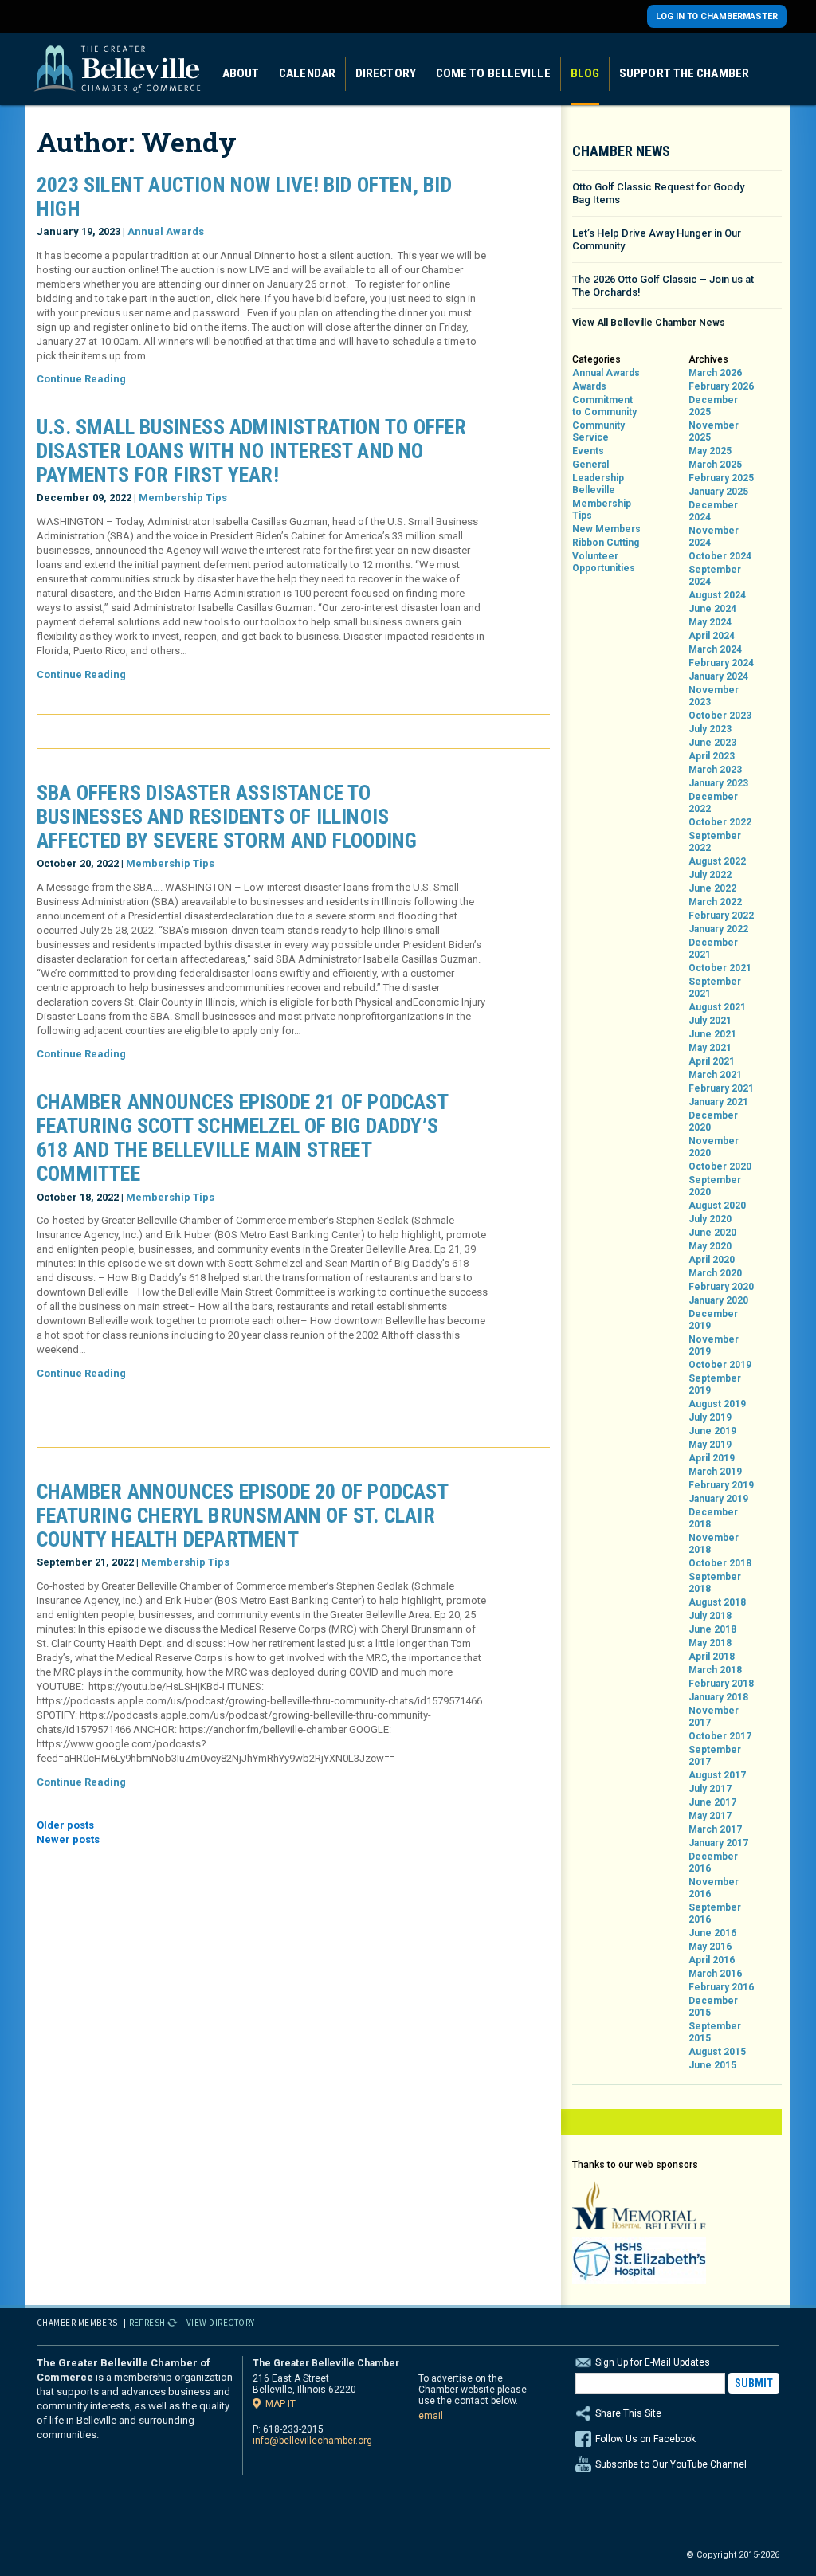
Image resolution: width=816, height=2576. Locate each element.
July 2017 (710, 1789)
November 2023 (714, 696)
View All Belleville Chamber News (649, 323)
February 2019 (721, 1485)
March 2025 (715, 465)
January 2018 (718, 1697)
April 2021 (712, 1061)
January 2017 (718, 1843)
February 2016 (721, 1987)
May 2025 (710, 451)
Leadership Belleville (598, 484)
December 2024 (713, 511)
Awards (589, 386)
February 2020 (721, 1287)
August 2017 (717, 1775)
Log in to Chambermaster (717, 16)
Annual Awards (166, 231)
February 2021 (721, 1088)
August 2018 (717, 1602)
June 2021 (712, 1034)
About (241, 73)
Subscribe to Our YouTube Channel (671, 2464)
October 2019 (720, 1365)
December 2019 (713, 1320)
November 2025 (714, 431)
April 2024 (712, 636)
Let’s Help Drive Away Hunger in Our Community (657, 239)
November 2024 (714, 537)
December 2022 (713, 803)
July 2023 (710, 729)
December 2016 (713, 1862)
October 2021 (720, 968)
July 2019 (710, 1417)
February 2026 (721, 386)
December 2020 (713, 1121)
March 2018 (715, 1670)
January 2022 (718, 929)
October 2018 (720, 1563)
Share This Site (628, 2413)
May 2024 (710, 622)
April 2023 (712, 756)
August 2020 (717, 1206)
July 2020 (710, 1219)
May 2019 (710, 1445)
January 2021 (718, 1102)
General (590, 465)
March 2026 (715, 373)
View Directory (221, 2323)
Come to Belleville (493, 73)
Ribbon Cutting (606, 543)
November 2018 (714, 1544)
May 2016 (710, 1947)
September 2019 (715, 1384)
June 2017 (712, 1802)
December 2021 (713, 949)
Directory (386, 73)
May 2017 (710, 1816)
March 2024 (715, 649)
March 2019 (715, 1472)
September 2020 (715, 1186)
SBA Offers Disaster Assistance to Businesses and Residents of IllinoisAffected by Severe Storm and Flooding (227, 817)
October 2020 (720, 1166)
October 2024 (720, 556)
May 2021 (710, 1048)
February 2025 (721, 478)
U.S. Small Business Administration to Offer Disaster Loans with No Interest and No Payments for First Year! (252, 451)
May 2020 (710, 1246)
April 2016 (712, 1960)
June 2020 (712, 1233)
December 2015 (713, 2007)
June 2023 (712, 743)
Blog (585, 73)
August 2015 (717, 2052)
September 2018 (715, 1583)
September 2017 (715, 1756)
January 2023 (718, 783)
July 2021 (710, 1021)
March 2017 (715, 1829)
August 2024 (717, 595)
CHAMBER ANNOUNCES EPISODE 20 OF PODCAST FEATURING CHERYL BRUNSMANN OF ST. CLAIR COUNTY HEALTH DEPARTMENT (242, 1515)
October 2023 (720, 716)
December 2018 (713, 1518)
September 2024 (715, 576)
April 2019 (712, 1458)
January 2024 (718, 676)
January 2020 (718, 1300)
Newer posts (68, 1839)
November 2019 (714, 1345)
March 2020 (715, 1273)
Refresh (148, 2323)
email (431, 2416)
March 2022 (715, 902)
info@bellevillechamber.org (312, 2441)
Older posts (65, 1825)
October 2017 (720, 1736)
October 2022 (720, 822)
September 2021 (715, 988)
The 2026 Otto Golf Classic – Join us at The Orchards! (663, 286)
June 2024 (712, 609)
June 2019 (712, 1431)
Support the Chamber (684, 73)
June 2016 (712, 1933)
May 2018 (710, 1643)
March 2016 (715, 1974)
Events (588, 451)
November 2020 (714, 1147)
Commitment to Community (604, 406)
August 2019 (717, 1404)
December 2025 (713, 406)
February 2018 (721, 1684)
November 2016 (714, 1888)
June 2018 (712, 1629)
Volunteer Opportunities (604, 562)
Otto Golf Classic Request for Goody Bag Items (658, 193)
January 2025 (718, 492)
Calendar (307, 73)
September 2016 (715, 1913)
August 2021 (717, 1007)
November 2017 (714, 1717)
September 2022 (715, 842)
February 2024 (721, 663)
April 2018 (712, 1657)
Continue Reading (81, 379)
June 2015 (712, 2065)
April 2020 (712, 1260)
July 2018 (710, 1616)
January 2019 (718, 1499)
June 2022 (712, 888)
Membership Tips (183, 498)
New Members (606, 529)
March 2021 (715, 1075)
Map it (280, 2403)
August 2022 (717, 861)
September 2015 (715, 2032)
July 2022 (710, 875)
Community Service (598, 431)
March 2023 (715, 770)
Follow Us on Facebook (645, 2439)
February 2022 (721, 916)
